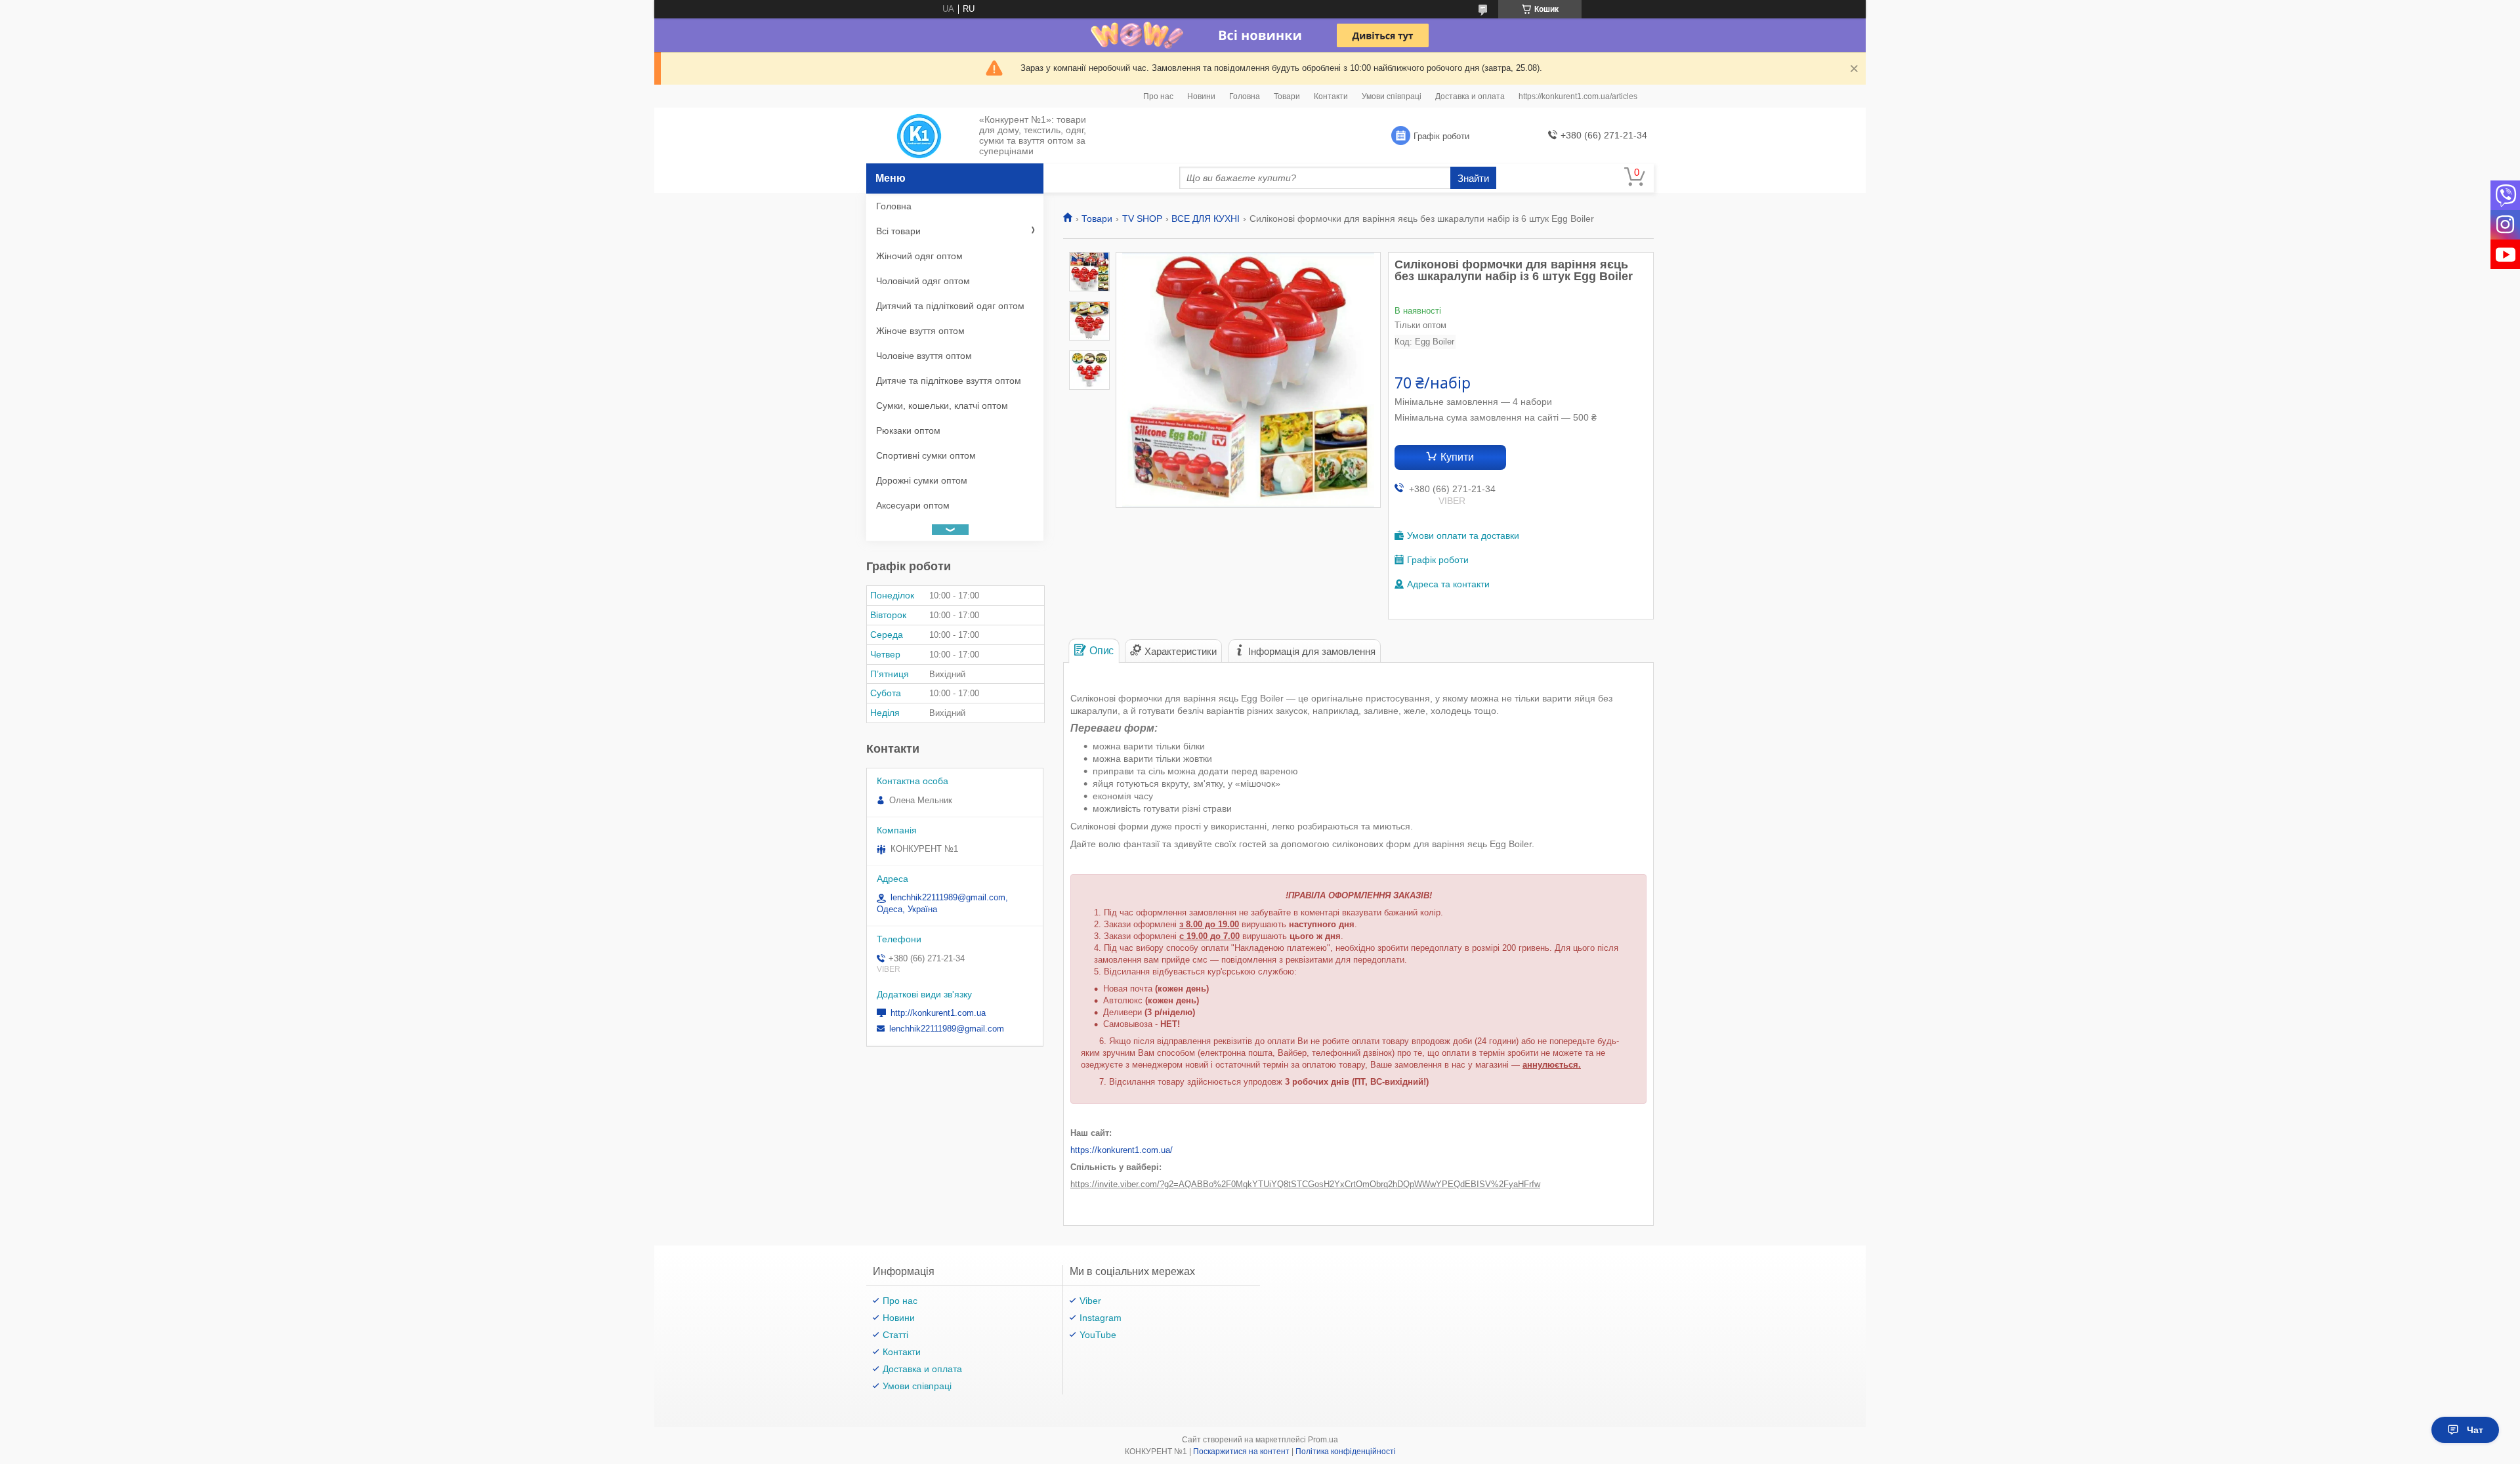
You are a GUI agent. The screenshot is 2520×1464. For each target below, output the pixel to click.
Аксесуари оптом (913, 505)
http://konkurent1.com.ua (938, 1013)
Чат (2475, 1430)
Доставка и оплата (1470, 96)
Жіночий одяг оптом (919, 256)
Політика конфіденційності (1346, 1452)
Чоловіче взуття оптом (924, 356)
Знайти (1473, 178)
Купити (1457, 457)
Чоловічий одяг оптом (923, 281)
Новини (1201, 96)
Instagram (1101, 1318)
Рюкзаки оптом (908, 430)
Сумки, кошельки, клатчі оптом (942, 406)
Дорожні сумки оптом (922, 480)
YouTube (1098, 1335)
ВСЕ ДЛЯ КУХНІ (1206, 219)
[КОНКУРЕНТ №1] (919, 136)
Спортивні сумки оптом (926, 455)
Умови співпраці (1392, 96)
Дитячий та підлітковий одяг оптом (950, 306)
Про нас (1158, 96)
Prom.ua (1323, 1440)
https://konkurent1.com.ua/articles (1578, 96)
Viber (1090, 1301)
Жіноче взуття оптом (920, 331)
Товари (1287, 96)
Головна (1245, 96)
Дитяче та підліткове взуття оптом (949, 381)
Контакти (1331, 96)
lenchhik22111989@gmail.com (947, 1029)
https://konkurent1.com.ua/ (1122, 1150)
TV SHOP (1142, 219)
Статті (895, 1335)
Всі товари (898, 231)
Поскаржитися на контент (1241, 1452)
